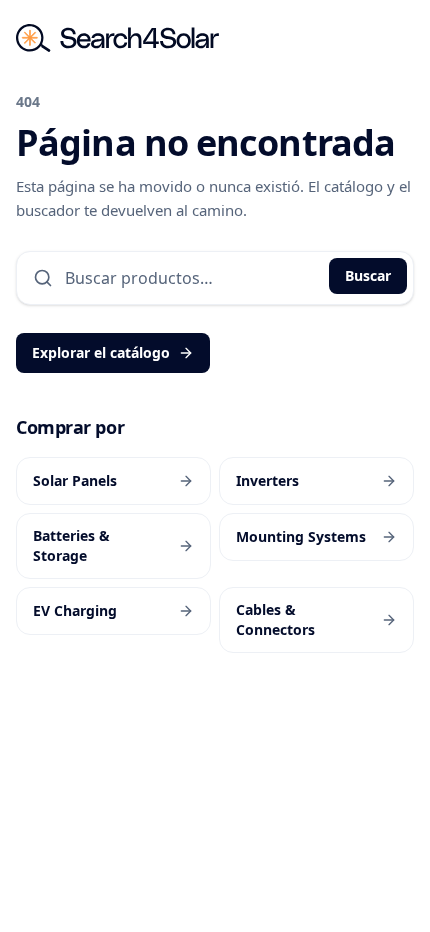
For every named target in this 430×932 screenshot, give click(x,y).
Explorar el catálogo (101, 352)
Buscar (368, 275)
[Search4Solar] (117, 38)
